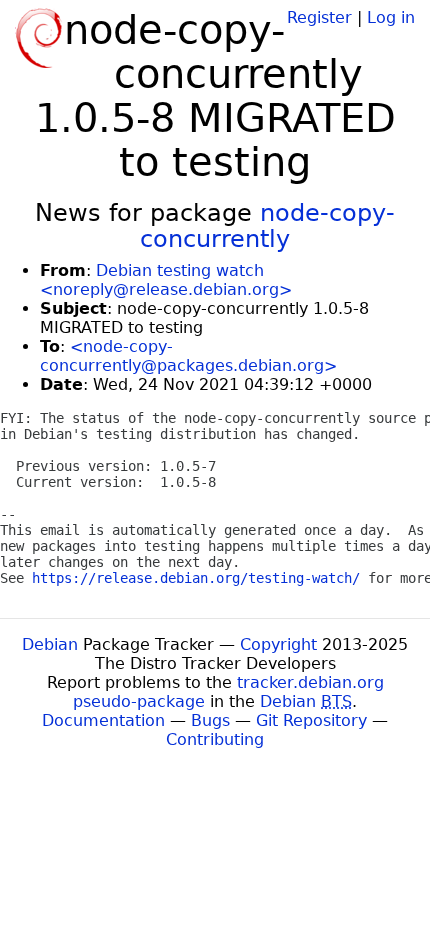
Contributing (215, 739)
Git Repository (311, 720)
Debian (50, 644)
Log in (391, 17)
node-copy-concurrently (267, 226)
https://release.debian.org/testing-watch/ (196, 578)
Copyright (278, 644)
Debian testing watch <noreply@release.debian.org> (166, 280)
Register (319, 17)
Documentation (103, 720)
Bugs (210, 720)
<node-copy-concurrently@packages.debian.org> (188, 356)
